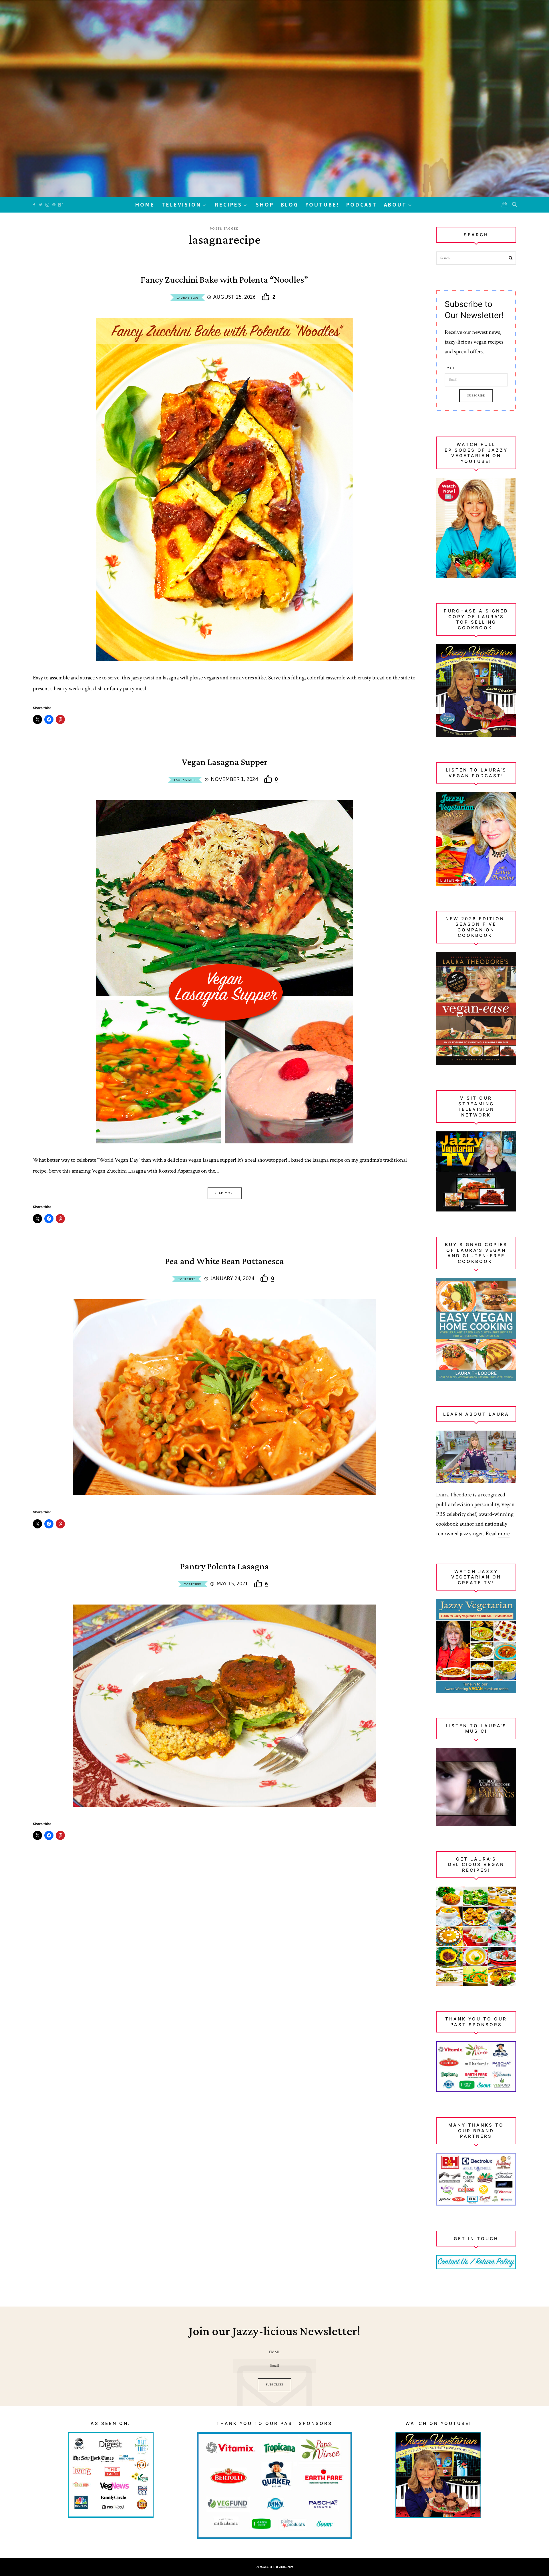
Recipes (229, 205)
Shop (265, 205)
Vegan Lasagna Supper (225, 762)
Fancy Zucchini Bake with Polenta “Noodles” (224, 280)
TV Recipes (187, 1279)
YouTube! (322, 205)
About (395, 205)
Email (450, 368)
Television (181, 205)
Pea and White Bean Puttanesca (224, 1262)
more (504, 1534)
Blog (290, 205)
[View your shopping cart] (504, 205)
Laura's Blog (188, 298)
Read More (225, 1193)
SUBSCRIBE (274, 2385)
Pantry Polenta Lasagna (225, 1567)
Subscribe (476, 396)
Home (145, 205)
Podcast (362, 205)
